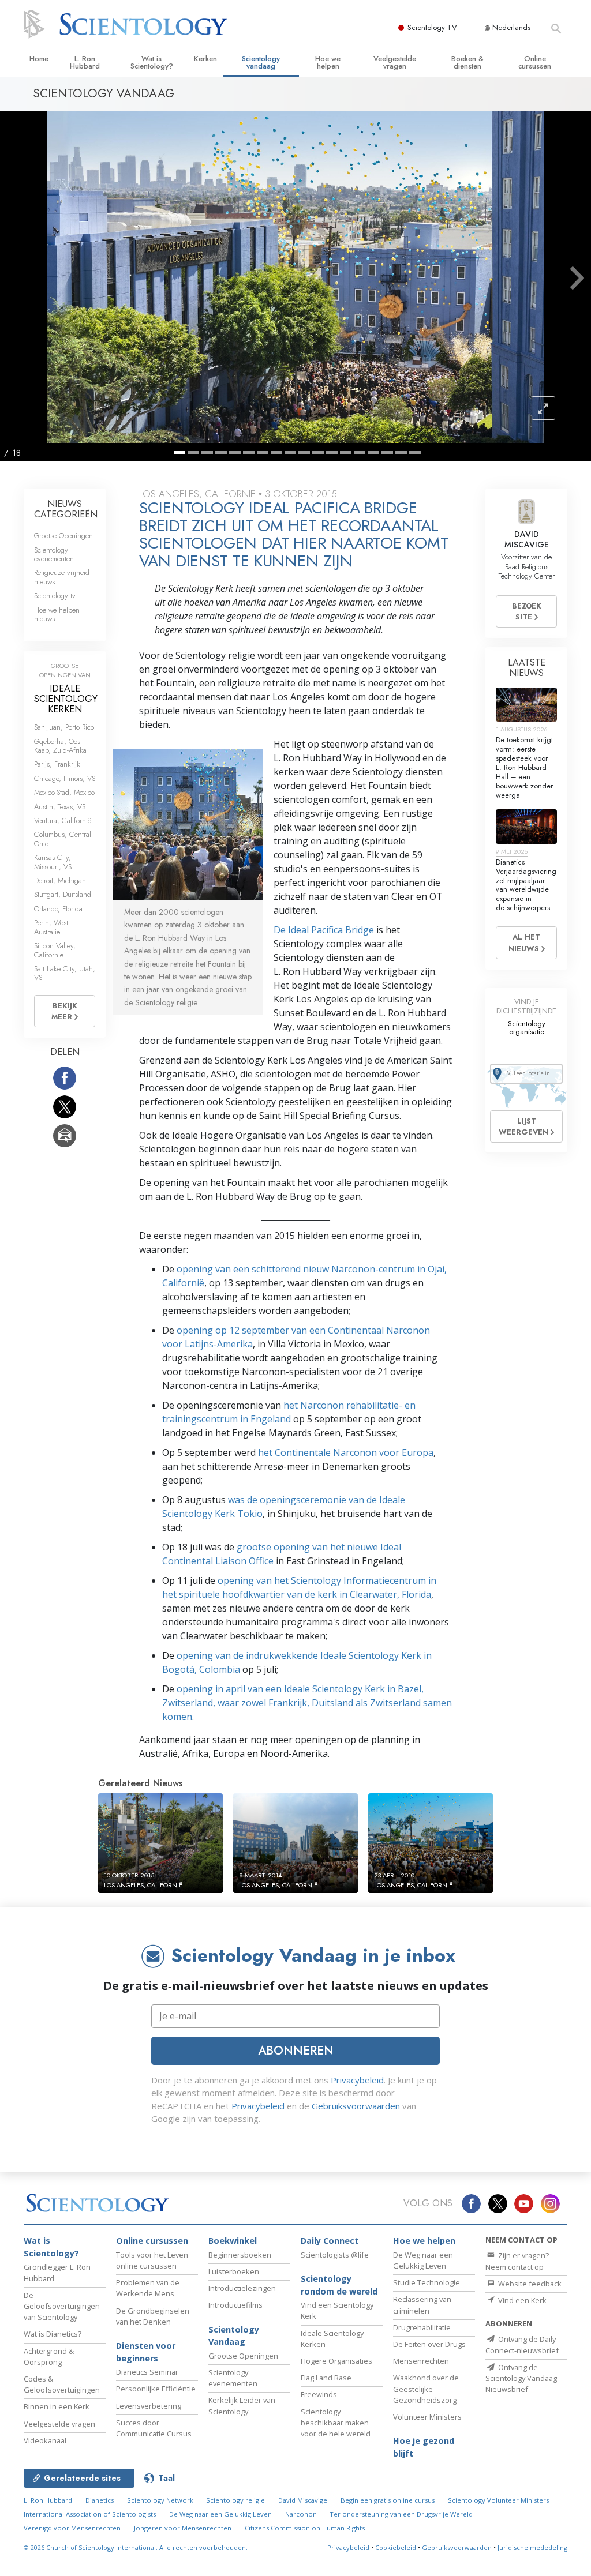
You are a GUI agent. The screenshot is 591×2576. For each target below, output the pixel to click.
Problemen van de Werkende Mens (148, 2288)
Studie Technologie (427, 2282)
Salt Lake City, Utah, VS (65, 973)
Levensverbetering (149, 2406)
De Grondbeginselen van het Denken (153, 2316)
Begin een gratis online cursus (388, 2500)
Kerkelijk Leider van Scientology (242, 2406)
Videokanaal (45, 2440)
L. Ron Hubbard (85, 62)
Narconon (301, 2514)
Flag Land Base (326, 2378)
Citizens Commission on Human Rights (305, 2528)
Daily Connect (330, 2241)
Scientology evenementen (54, 554)
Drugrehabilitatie (422, 2327)
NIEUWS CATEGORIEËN (66, 509)
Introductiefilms (235, 2305)
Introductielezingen (242, 2288)
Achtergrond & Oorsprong (49, 2357)
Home (39, 59)
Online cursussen (535, 62)
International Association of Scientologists (90, 2514)
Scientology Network (160, 2500)
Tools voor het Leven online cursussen (152, 2260)
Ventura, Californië (63, 821)
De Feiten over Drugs (429, 2344)
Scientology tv (55, 596)
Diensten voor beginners (146, 2352)
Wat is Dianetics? (53, 2334)
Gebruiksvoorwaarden (356, 2106)
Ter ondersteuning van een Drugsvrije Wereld (401, 2514)
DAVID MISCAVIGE (527, 539)
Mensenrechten (421, 2361)
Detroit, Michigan (60, 880)
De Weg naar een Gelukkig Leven (423, 2260)
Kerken (205, 59)
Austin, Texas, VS (60, 807)
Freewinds (319, 2394)
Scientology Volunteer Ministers (498, 2500)
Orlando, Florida (58, 909)
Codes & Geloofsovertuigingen (62, 2384)
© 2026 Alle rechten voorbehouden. (136, 2547)
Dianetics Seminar (147, 2372)
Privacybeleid (357, 2080)
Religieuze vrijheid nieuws (62, 577)
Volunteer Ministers (427, 2417)
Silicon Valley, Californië (55, 950)
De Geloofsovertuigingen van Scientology (62, 2306)
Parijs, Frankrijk (57, 764)
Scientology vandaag (261, 62)
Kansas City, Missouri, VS (53, 862)
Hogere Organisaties (336, 2361)
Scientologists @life (335, 2255)
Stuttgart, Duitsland (63, 894)
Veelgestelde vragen (395, 62)
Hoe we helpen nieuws (57, 614)
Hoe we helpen (328, 62)
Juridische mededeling (532, 2547)
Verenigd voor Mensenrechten (72, 2528)
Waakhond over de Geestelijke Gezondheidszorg (426, 2389)
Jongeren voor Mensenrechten (183, 2528)
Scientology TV (432, 27)
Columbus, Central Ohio (63, 839)
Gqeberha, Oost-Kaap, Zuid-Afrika (60, 746)
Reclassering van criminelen (422, 2305)
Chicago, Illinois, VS (65, 778)
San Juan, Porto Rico (64, 727)
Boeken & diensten (467, 62)
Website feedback (529, 2284)
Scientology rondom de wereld (339, 2285)
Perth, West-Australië (52, 927)
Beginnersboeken (240, 2255)
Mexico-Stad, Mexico (64, 792)
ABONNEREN (296, 2051)
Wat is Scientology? (152, 62)
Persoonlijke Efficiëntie (156, 2389)
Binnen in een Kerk (57, 2406)
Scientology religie (235, 2500)
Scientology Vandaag (234, 2336)
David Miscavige (303, 2500)
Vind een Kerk (521, 2300)
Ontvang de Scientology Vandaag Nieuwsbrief (521, 2378)
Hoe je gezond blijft (424, 2447)
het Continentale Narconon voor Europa (346, 1452)
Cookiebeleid (396, 2547)
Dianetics (100, 2500)
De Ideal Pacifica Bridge (324, 930)
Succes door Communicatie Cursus (154, 2428)
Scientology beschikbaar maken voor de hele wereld (336, 2423)
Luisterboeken (234, 2271)
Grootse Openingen (63, 536)
